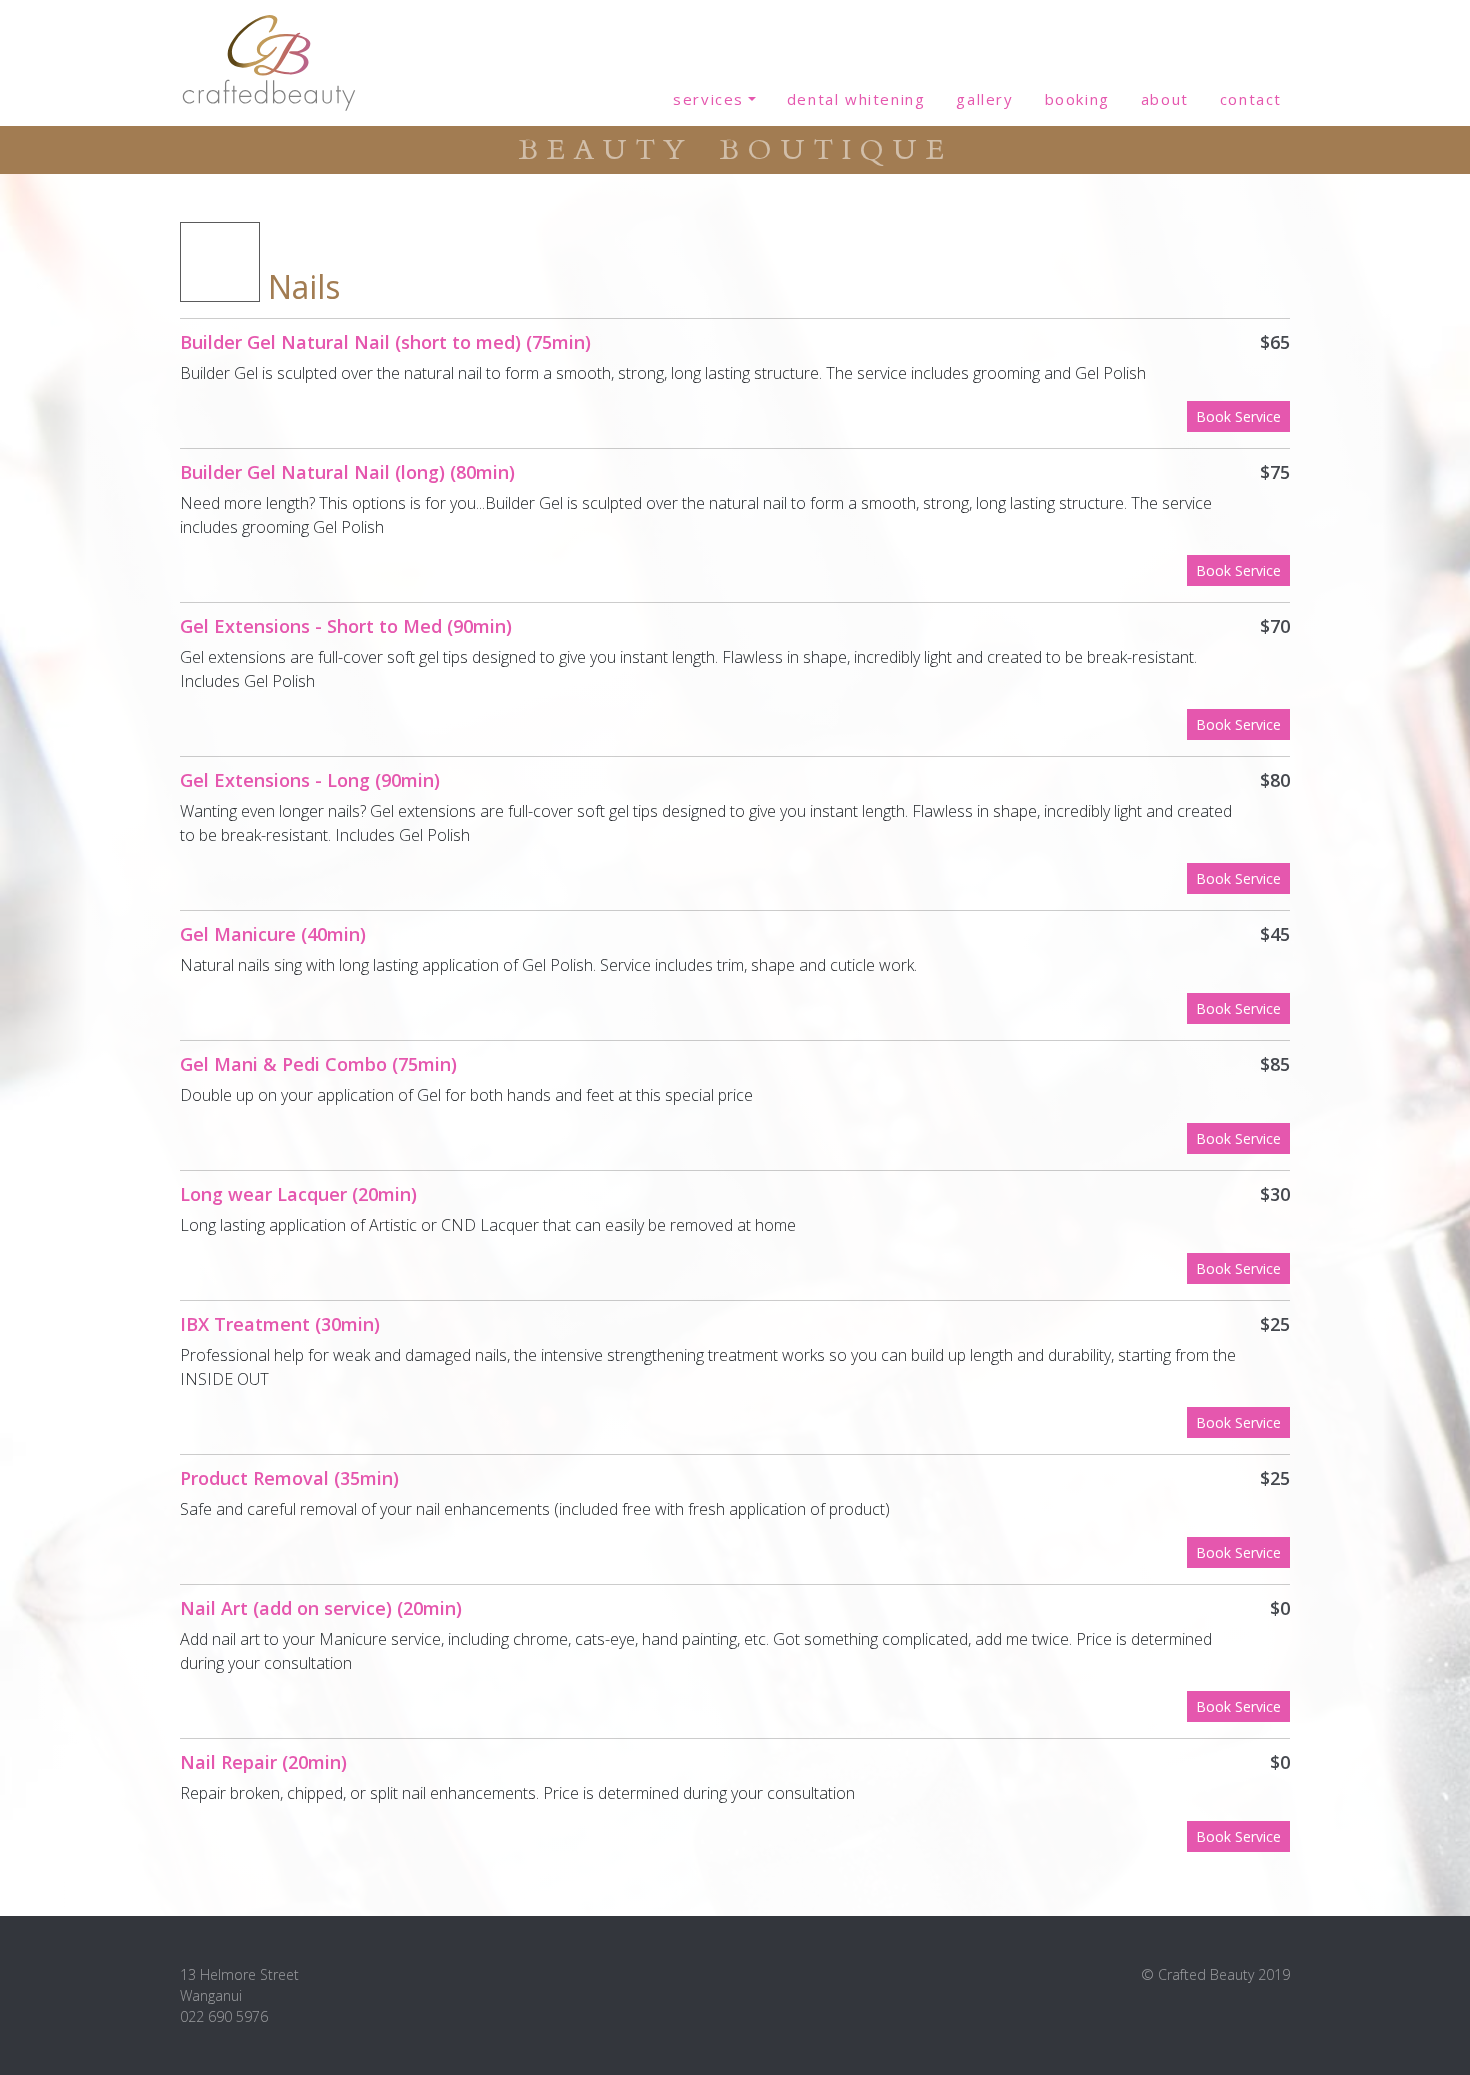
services (708, 99)
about (1165, 99)
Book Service (1238, 416)
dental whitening (856, 99)
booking (1077, 99)
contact (1251, 99)
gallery (984, 99)
